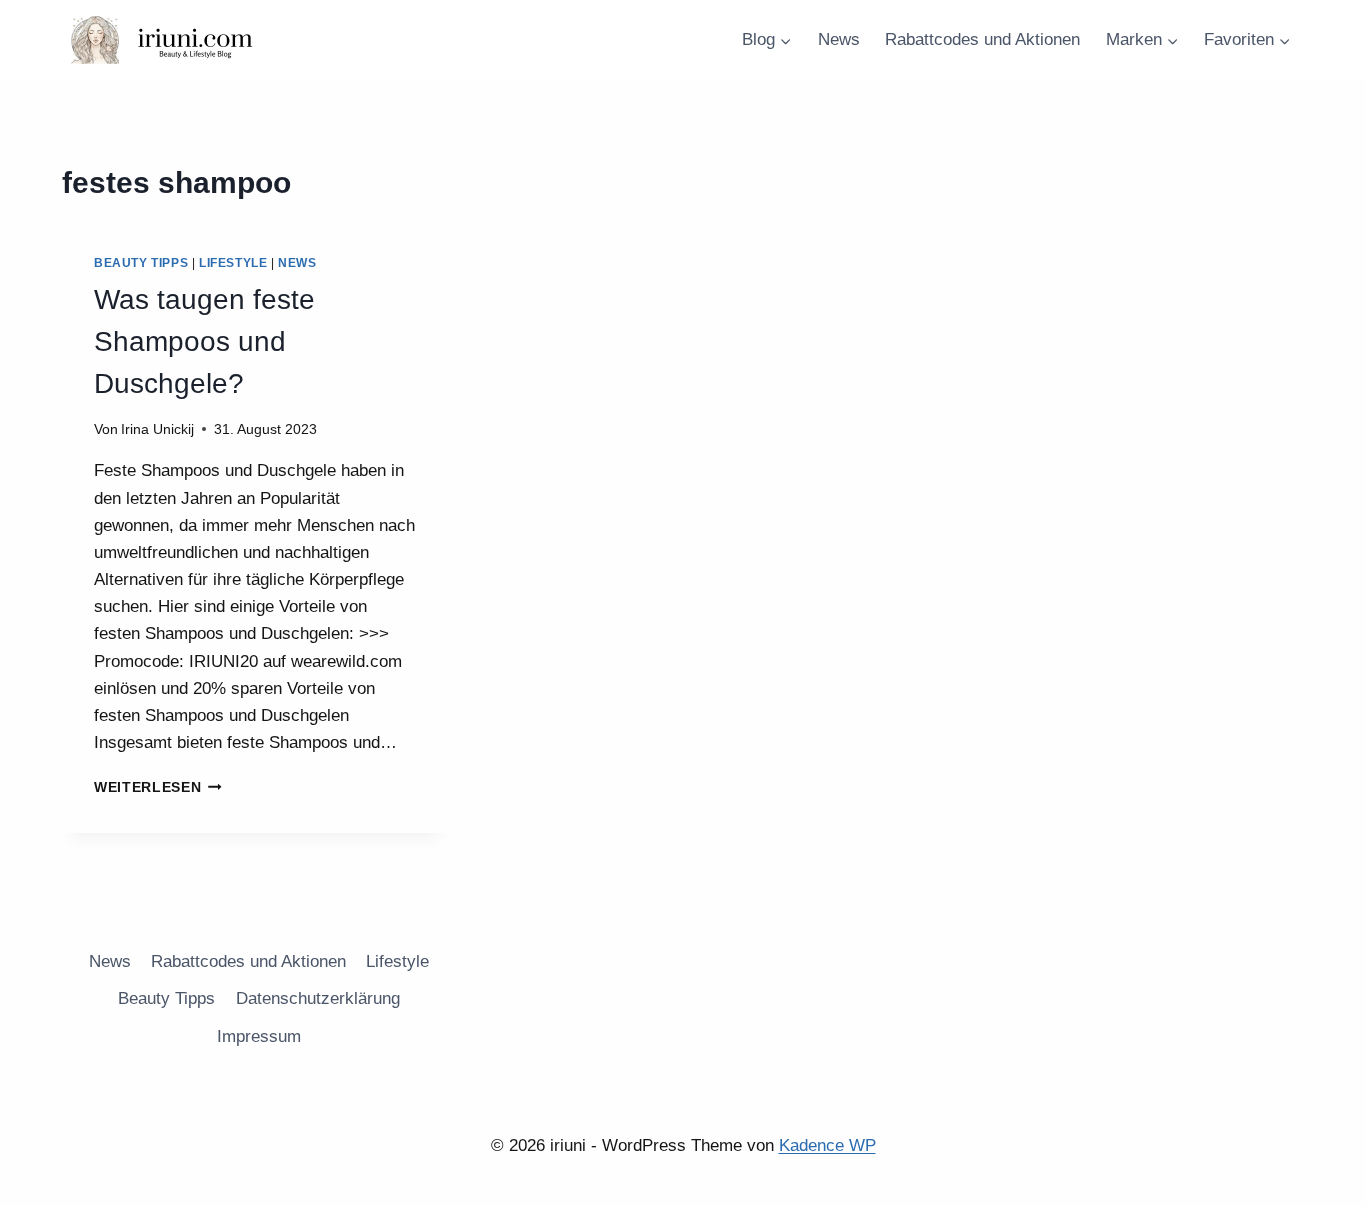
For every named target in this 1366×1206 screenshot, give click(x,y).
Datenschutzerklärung (318, 998)
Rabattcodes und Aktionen (982, 39)
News (839, 39)
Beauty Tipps (141, 263)
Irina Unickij (157, 429)
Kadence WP (827, 1145)
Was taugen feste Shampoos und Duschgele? (204, 341)
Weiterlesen (158, 787)
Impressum (259, 1036)
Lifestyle (233, 263)
